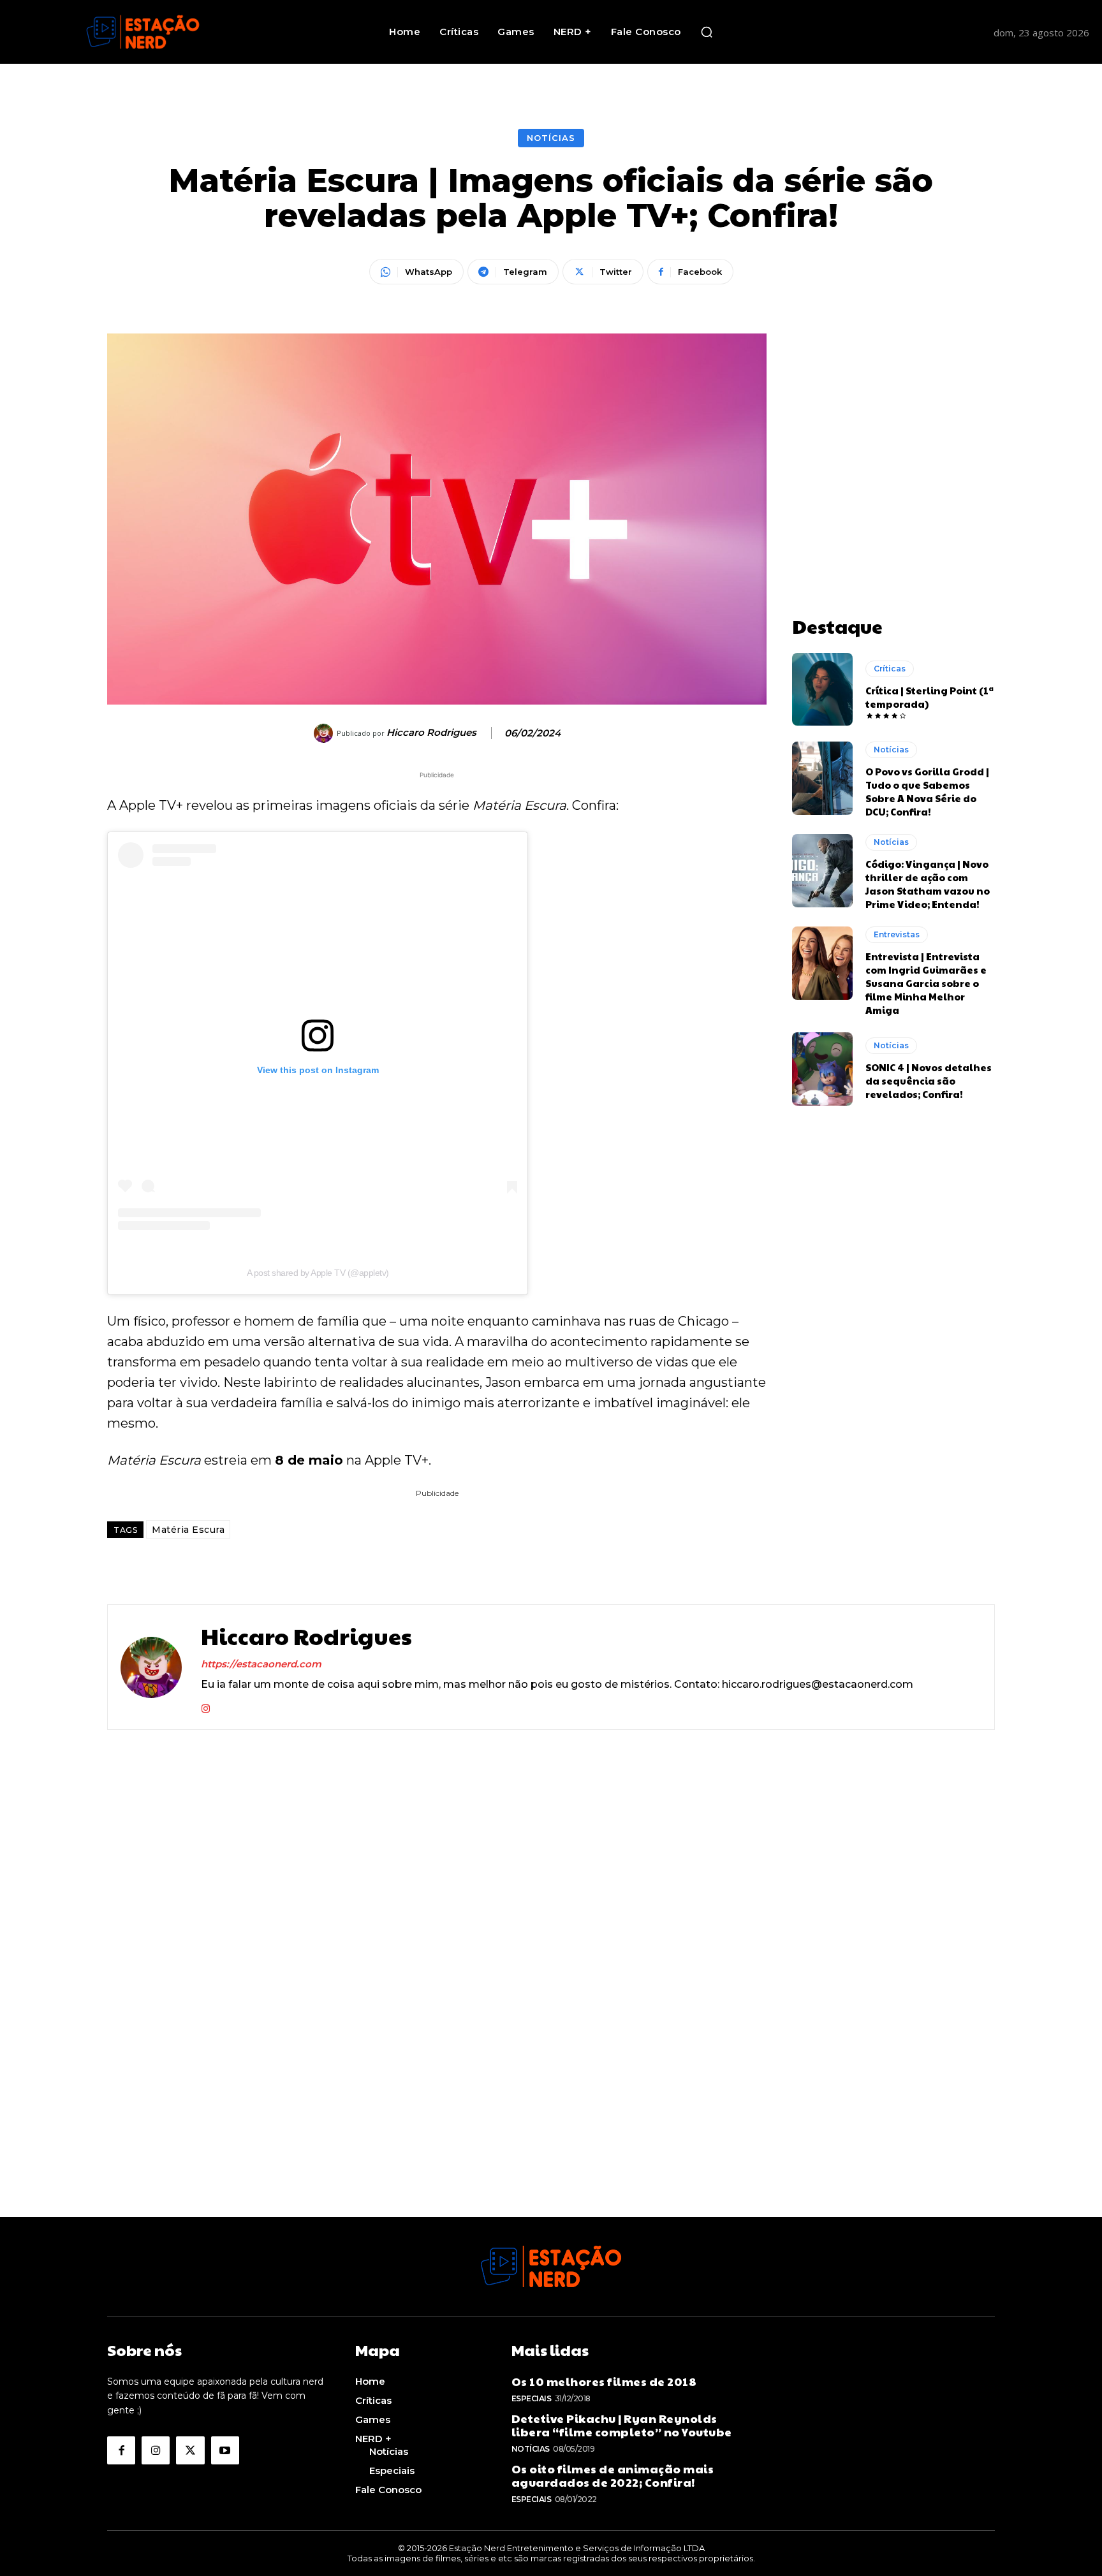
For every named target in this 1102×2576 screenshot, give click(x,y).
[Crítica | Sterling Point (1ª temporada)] (822, 689)
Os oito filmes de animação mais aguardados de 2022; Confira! (613, 2476)
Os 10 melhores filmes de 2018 (604, 2381)
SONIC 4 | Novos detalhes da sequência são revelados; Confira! (929, 1080)
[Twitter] (190, 2450)
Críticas (890, 669)
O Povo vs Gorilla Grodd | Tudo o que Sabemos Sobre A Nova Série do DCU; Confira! (927, 791)
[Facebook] (121, 2450)
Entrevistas (897, 934)
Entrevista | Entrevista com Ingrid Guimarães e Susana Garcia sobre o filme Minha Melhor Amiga (926, 983)
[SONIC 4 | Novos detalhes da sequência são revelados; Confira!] (822, 1069)
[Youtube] (225, 2450)
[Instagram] (206, 1705)
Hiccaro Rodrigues (431, 733)
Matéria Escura (188, 1530)
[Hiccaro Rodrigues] (325, 733)
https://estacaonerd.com (261, 1664)
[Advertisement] (893, 413)
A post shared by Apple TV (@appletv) (318, 1273)
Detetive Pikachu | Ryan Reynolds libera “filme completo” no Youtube (622, 2425)
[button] (707, 32)
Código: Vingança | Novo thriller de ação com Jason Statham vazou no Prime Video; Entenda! (928, 884)
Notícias (551, 138)
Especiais (532, 2398)
